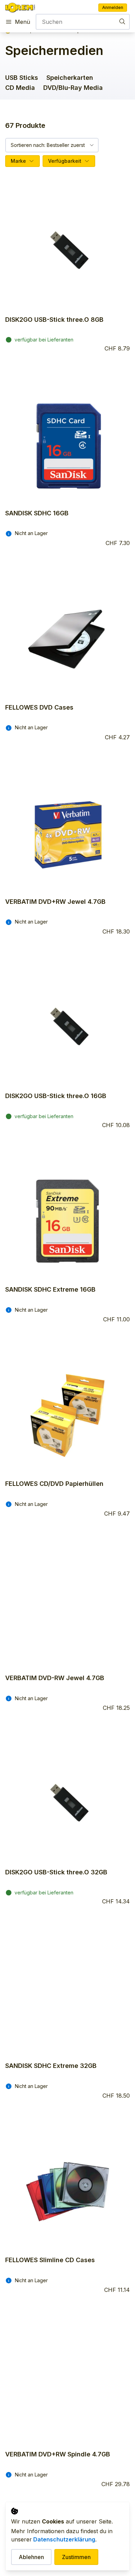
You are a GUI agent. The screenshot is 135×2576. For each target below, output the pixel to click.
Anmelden (113, 7)
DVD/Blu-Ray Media (73, 88)
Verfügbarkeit (65, 161)
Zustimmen (76, 2557)
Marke (18, 161)
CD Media (20, 88)
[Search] (122, 21)
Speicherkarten (70, 78)
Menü (22, 22)
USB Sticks (22, 78)
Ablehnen (31, 2557)
